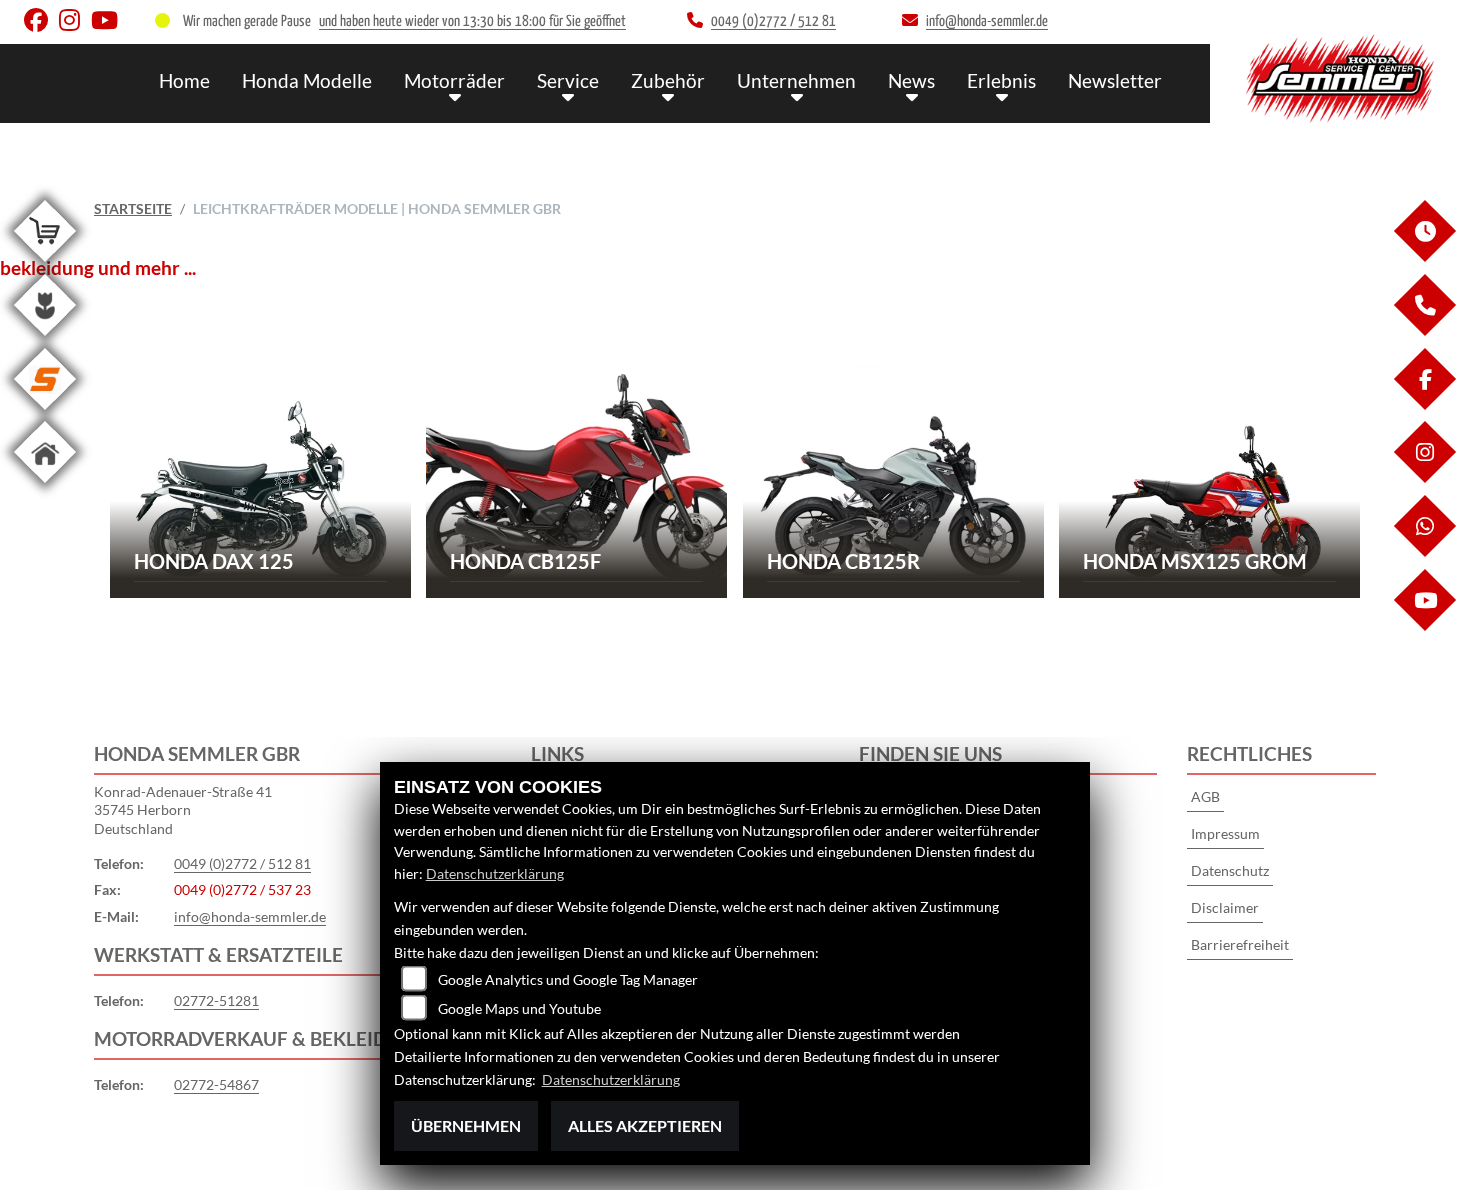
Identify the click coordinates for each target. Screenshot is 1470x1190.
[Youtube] (1424, 625)
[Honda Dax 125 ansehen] (260, 477)
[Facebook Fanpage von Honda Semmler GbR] (41, 24)
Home (184, 80)
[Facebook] (1424, 404)
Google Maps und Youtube (519, 1008)
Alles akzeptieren (645, 1125)
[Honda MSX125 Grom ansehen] (1209, 477)
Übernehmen (466, 1125)
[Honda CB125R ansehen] (893, 477)
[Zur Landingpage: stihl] (45, 413)
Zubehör (668, 80)
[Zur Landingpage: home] (45, 486)
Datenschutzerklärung (495, 873)
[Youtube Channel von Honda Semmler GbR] (108, 24)
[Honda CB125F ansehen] (576, 477)
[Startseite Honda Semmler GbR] (1340, 78)
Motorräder (454, 80)
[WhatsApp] (1424, 551)
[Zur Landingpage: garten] (45, 339)
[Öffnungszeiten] (1424, 256)
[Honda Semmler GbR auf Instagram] (75, 24)
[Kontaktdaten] (1424, 330)
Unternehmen (796, 80)
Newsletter (1115, 80)
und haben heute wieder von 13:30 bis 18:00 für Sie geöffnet (472, 21)
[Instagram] (1424, 477)
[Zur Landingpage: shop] (45, 265)
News (911, 80)
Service (568, 80)
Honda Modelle (307, 80)
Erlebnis (1001, 80)
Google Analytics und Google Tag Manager (568, 979)
